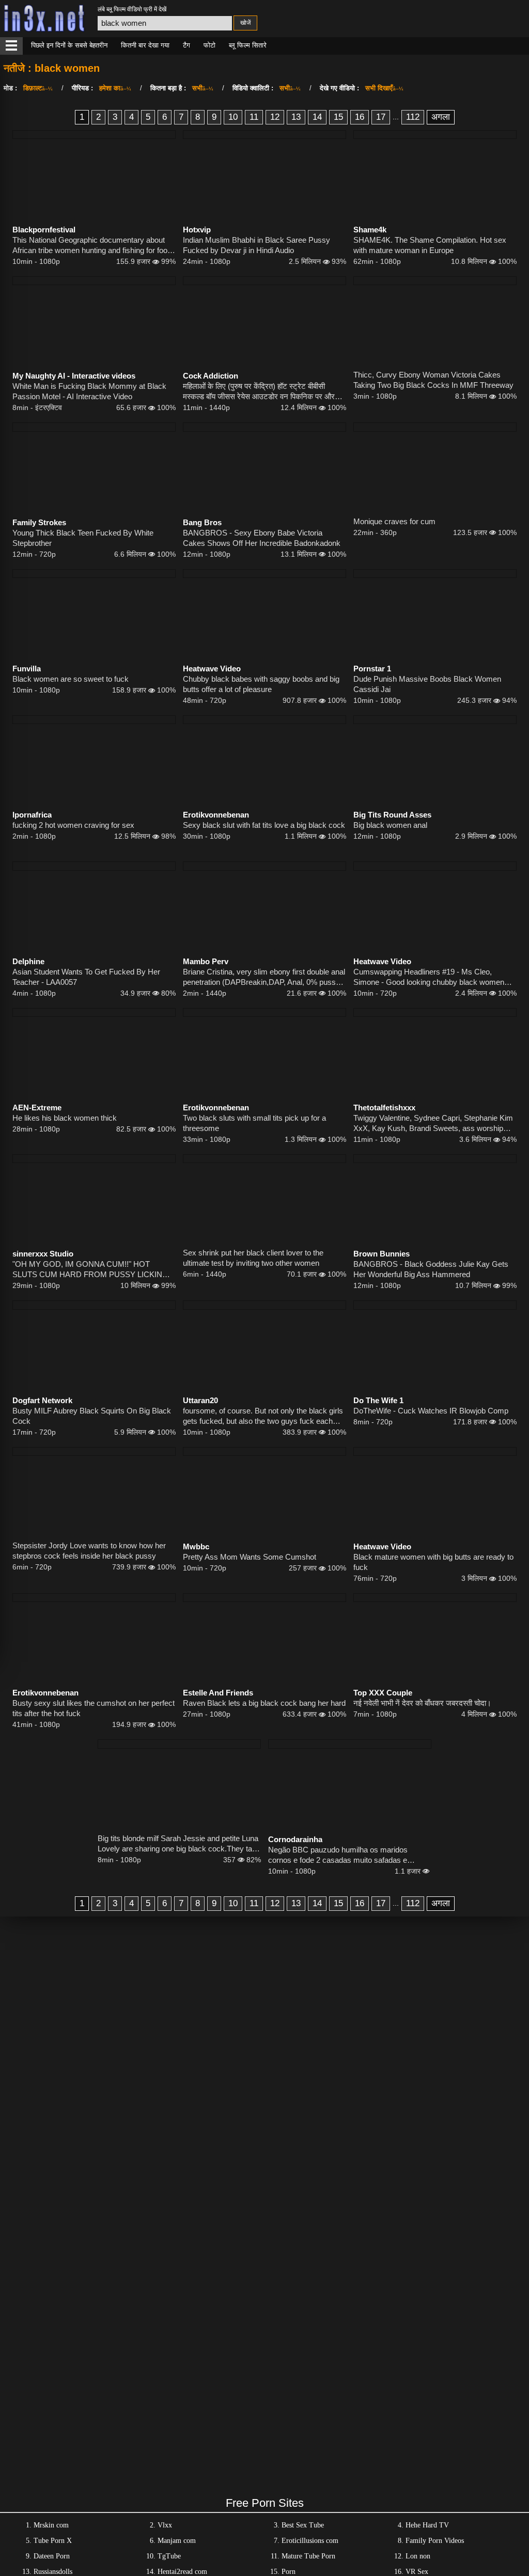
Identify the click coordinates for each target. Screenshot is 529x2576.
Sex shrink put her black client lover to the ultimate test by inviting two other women (253, 1258)
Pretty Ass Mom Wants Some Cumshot (250, 1557)
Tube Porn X (53, 2541)
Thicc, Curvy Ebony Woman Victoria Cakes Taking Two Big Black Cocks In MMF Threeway (433, 380)
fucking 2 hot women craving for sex (73, 825)
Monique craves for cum (394, 521)
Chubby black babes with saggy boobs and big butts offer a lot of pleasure (261, 684)
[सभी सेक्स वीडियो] (11, 46)
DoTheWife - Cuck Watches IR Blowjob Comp (431, 1411)
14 (317, 117)
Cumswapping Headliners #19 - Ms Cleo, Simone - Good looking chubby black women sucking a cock (429, 977)
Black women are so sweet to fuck (71, 679)
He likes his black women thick (65, 1118)
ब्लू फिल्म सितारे (248, 45)
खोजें (245, 23)
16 (360, 117)
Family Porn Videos (435, 2541)
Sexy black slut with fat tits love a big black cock (264, 825)
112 (413, 117)
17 (381, 117)
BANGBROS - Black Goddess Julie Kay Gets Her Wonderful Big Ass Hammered (431, 1269)
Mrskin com (51, 2525)
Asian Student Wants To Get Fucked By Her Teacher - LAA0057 (86, 977)
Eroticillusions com (310, 2541)
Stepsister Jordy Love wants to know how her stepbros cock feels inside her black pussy (89, 1551)
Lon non (418, 2556)
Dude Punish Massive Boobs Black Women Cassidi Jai (427, 684)
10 (233, 117)
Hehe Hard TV (427, 2525)
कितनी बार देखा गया (145, 45)
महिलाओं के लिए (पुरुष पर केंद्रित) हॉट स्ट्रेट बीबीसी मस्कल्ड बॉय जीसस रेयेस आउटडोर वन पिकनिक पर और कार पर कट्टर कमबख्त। (259, 392)
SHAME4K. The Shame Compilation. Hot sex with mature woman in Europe (430, 245)
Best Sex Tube (303, 2525)
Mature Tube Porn (308, 2556)
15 (338, 117)
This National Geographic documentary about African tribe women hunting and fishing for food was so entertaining (92, 246)
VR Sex (417, 2572)
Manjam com (177, 2541)
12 (275, 117)
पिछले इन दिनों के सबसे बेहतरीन (69, 45)
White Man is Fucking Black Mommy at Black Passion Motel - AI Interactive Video (89, 391)
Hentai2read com (182, 2572)
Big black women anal (390, 825)
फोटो (209, 45)
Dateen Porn (52, 2556)
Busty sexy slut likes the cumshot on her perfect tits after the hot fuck (94, 1708)
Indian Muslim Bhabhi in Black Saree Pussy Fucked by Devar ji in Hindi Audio (256, 245)
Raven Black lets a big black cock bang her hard (264, 1703)
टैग (186, 45)
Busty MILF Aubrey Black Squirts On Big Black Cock (92, 1416)
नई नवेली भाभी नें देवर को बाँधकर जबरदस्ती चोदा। (422, 1703)
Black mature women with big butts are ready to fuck (433, 1562)
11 (254, 117)
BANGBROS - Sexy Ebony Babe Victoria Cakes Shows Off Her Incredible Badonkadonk (262, 538)
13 (296, 117)
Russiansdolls (53, 2572)
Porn (289, 2572)
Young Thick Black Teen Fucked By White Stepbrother (83, 538)
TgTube (169, 2556)
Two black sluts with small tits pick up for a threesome (254, 1123)
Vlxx (165, 2525)
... (396, 117)
